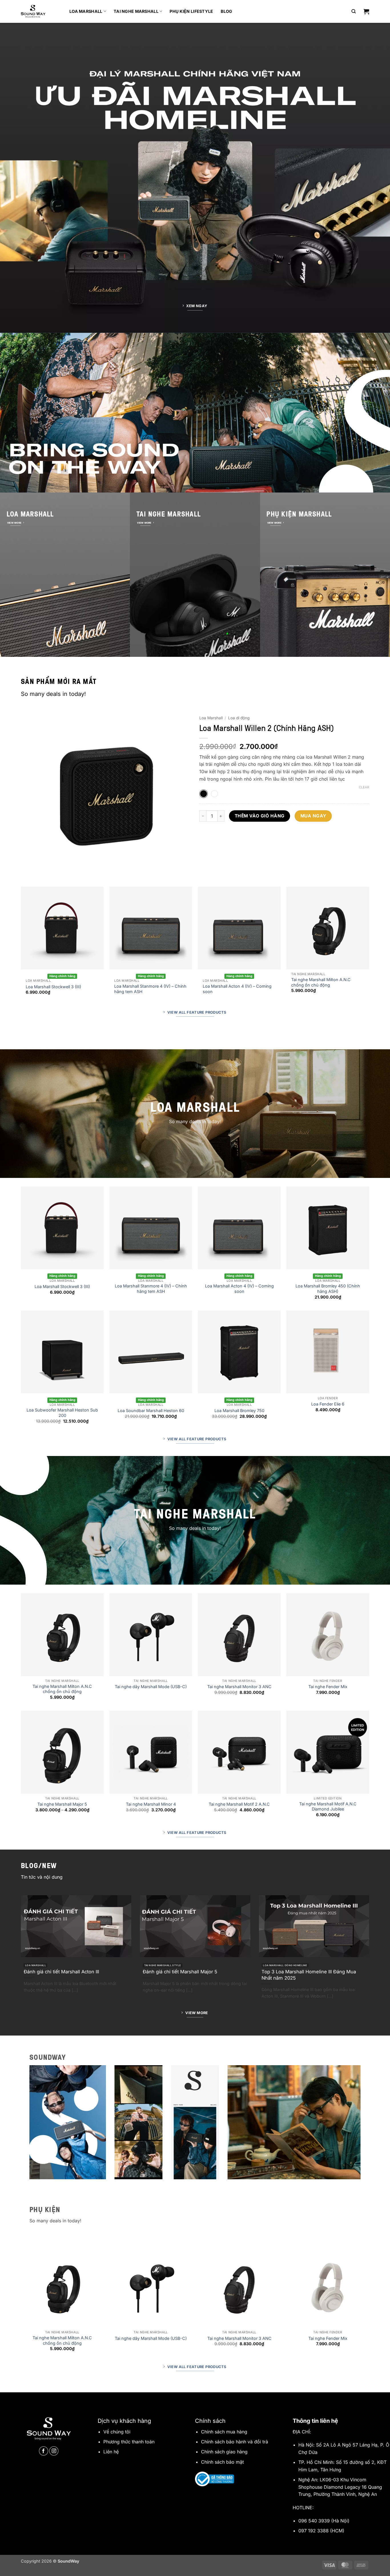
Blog (227, 11)
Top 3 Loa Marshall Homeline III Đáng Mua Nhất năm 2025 (309, 1975)
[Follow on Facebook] (44, 2451)
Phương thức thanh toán (129, 2442)
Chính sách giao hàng (224, 2452)
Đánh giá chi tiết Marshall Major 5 (180, 1972)
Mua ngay (313, 816)
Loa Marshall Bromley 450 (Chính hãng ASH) (328, 1289)
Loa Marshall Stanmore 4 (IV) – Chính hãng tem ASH (150, 989)
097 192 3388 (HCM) (321, 2531)
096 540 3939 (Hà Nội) (324, 2521)
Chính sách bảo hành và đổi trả (235, 2442)
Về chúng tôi (117, 2432)
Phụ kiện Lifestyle (191, 11)
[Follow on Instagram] (54, 2451)
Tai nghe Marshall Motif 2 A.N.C (239, 1804)
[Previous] (31, 798)
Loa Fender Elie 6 (328, 1404)
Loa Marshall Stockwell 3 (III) (53, 987)
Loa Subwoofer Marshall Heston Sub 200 (62, 1413)
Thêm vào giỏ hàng (260, 816)
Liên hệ (111, 2452)
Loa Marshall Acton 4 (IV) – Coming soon (237, 989)
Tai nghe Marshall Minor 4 (151, 1804)
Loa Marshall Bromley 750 (239, 1410)
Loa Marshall (86, 11)
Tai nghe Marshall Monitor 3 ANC (239, 1687)
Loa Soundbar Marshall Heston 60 (151, 1410)
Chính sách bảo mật (222, 2462)
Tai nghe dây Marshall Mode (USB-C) (151, 1687)
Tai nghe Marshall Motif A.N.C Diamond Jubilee (328, 1807)
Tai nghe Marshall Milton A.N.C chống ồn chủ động (321, 982)
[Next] (180, 798)
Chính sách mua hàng (224, 2432)
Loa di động (239, 718)
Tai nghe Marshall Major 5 (62, 1804)
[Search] (354, 11)
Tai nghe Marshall (136, 11)
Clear (364, 787)
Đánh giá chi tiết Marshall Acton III (61, 1972)
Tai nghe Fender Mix (328, 1687)
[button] (366, 11)
